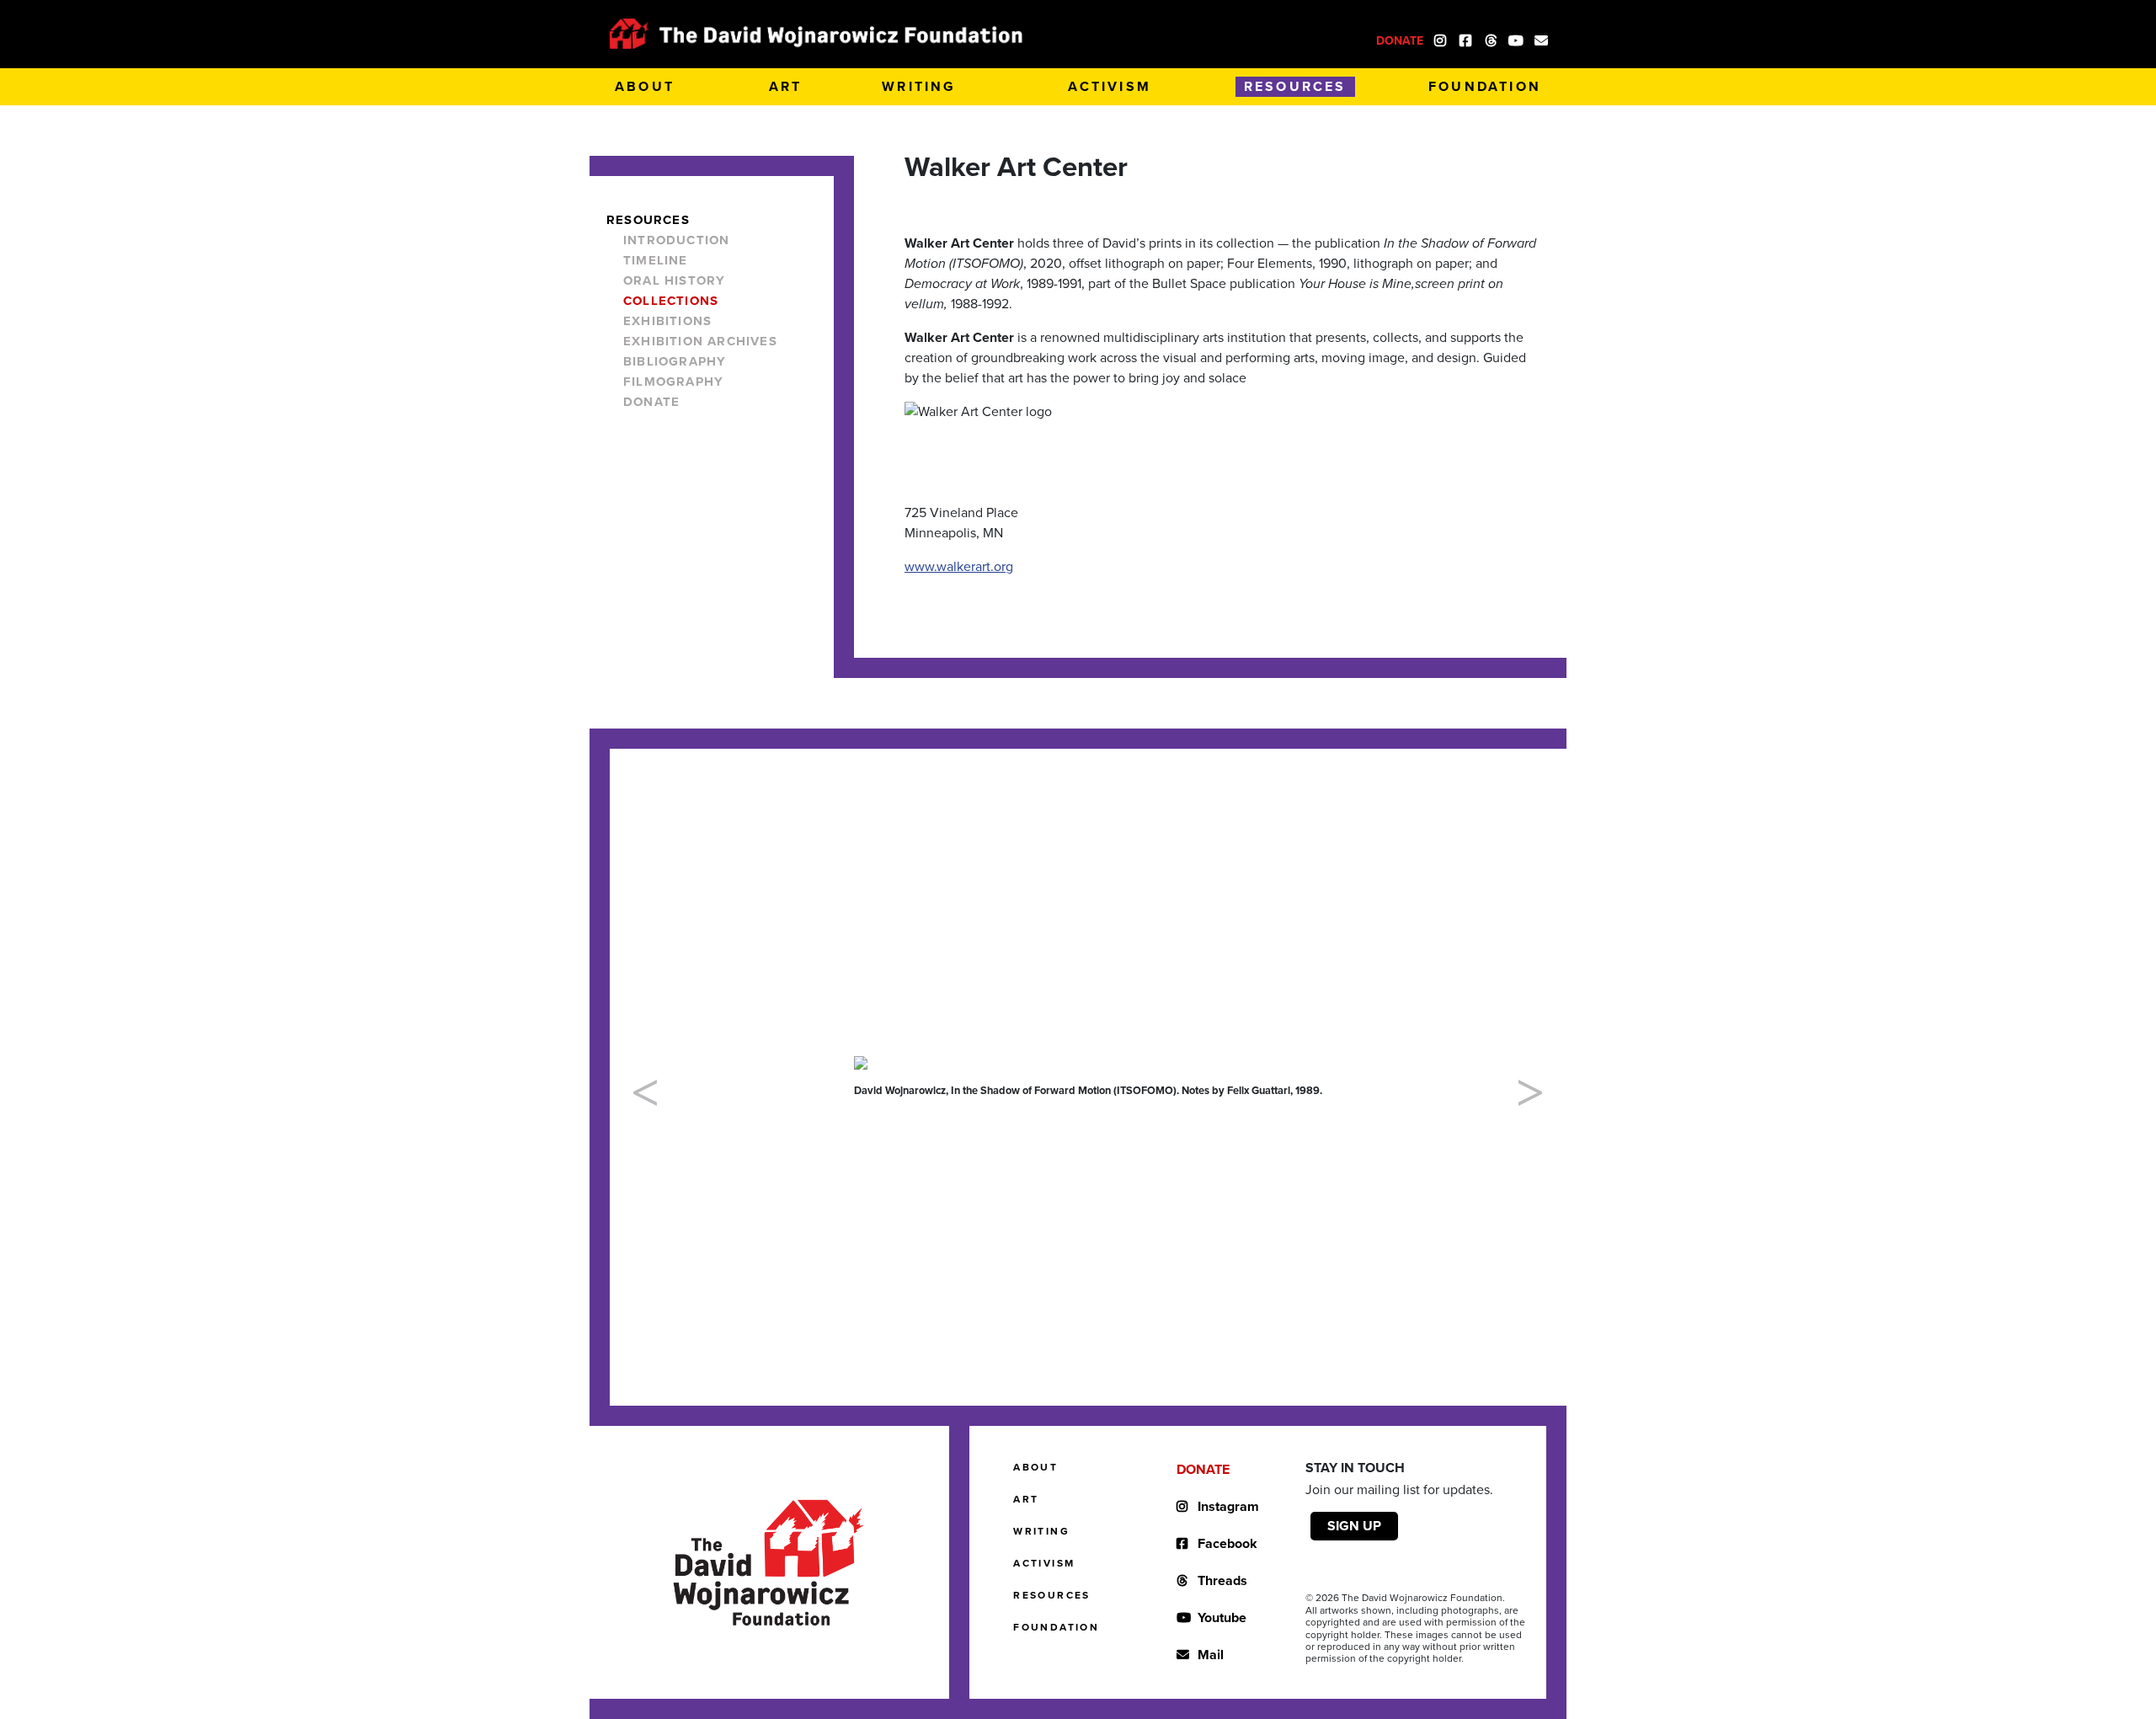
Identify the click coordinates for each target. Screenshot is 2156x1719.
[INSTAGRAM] (1440, 39)
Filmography (673, 382)
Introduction (676, 240)
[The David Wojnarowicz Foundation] (817, 34)
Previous (639, 1077)
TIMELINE (656, 260)
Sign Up (1354, 1526)
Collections (671, 301)
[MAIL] (1541, 39)
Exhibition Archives (700, 341)
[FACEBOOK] (1465, 39)
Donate (651, 402)
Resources (648, 220)
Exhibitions (667, 321)
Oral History (674, 280)
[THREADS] (1491, 39)
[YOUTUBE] (1516, 39)
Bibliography (675, 361)
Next (1524, 1077)
